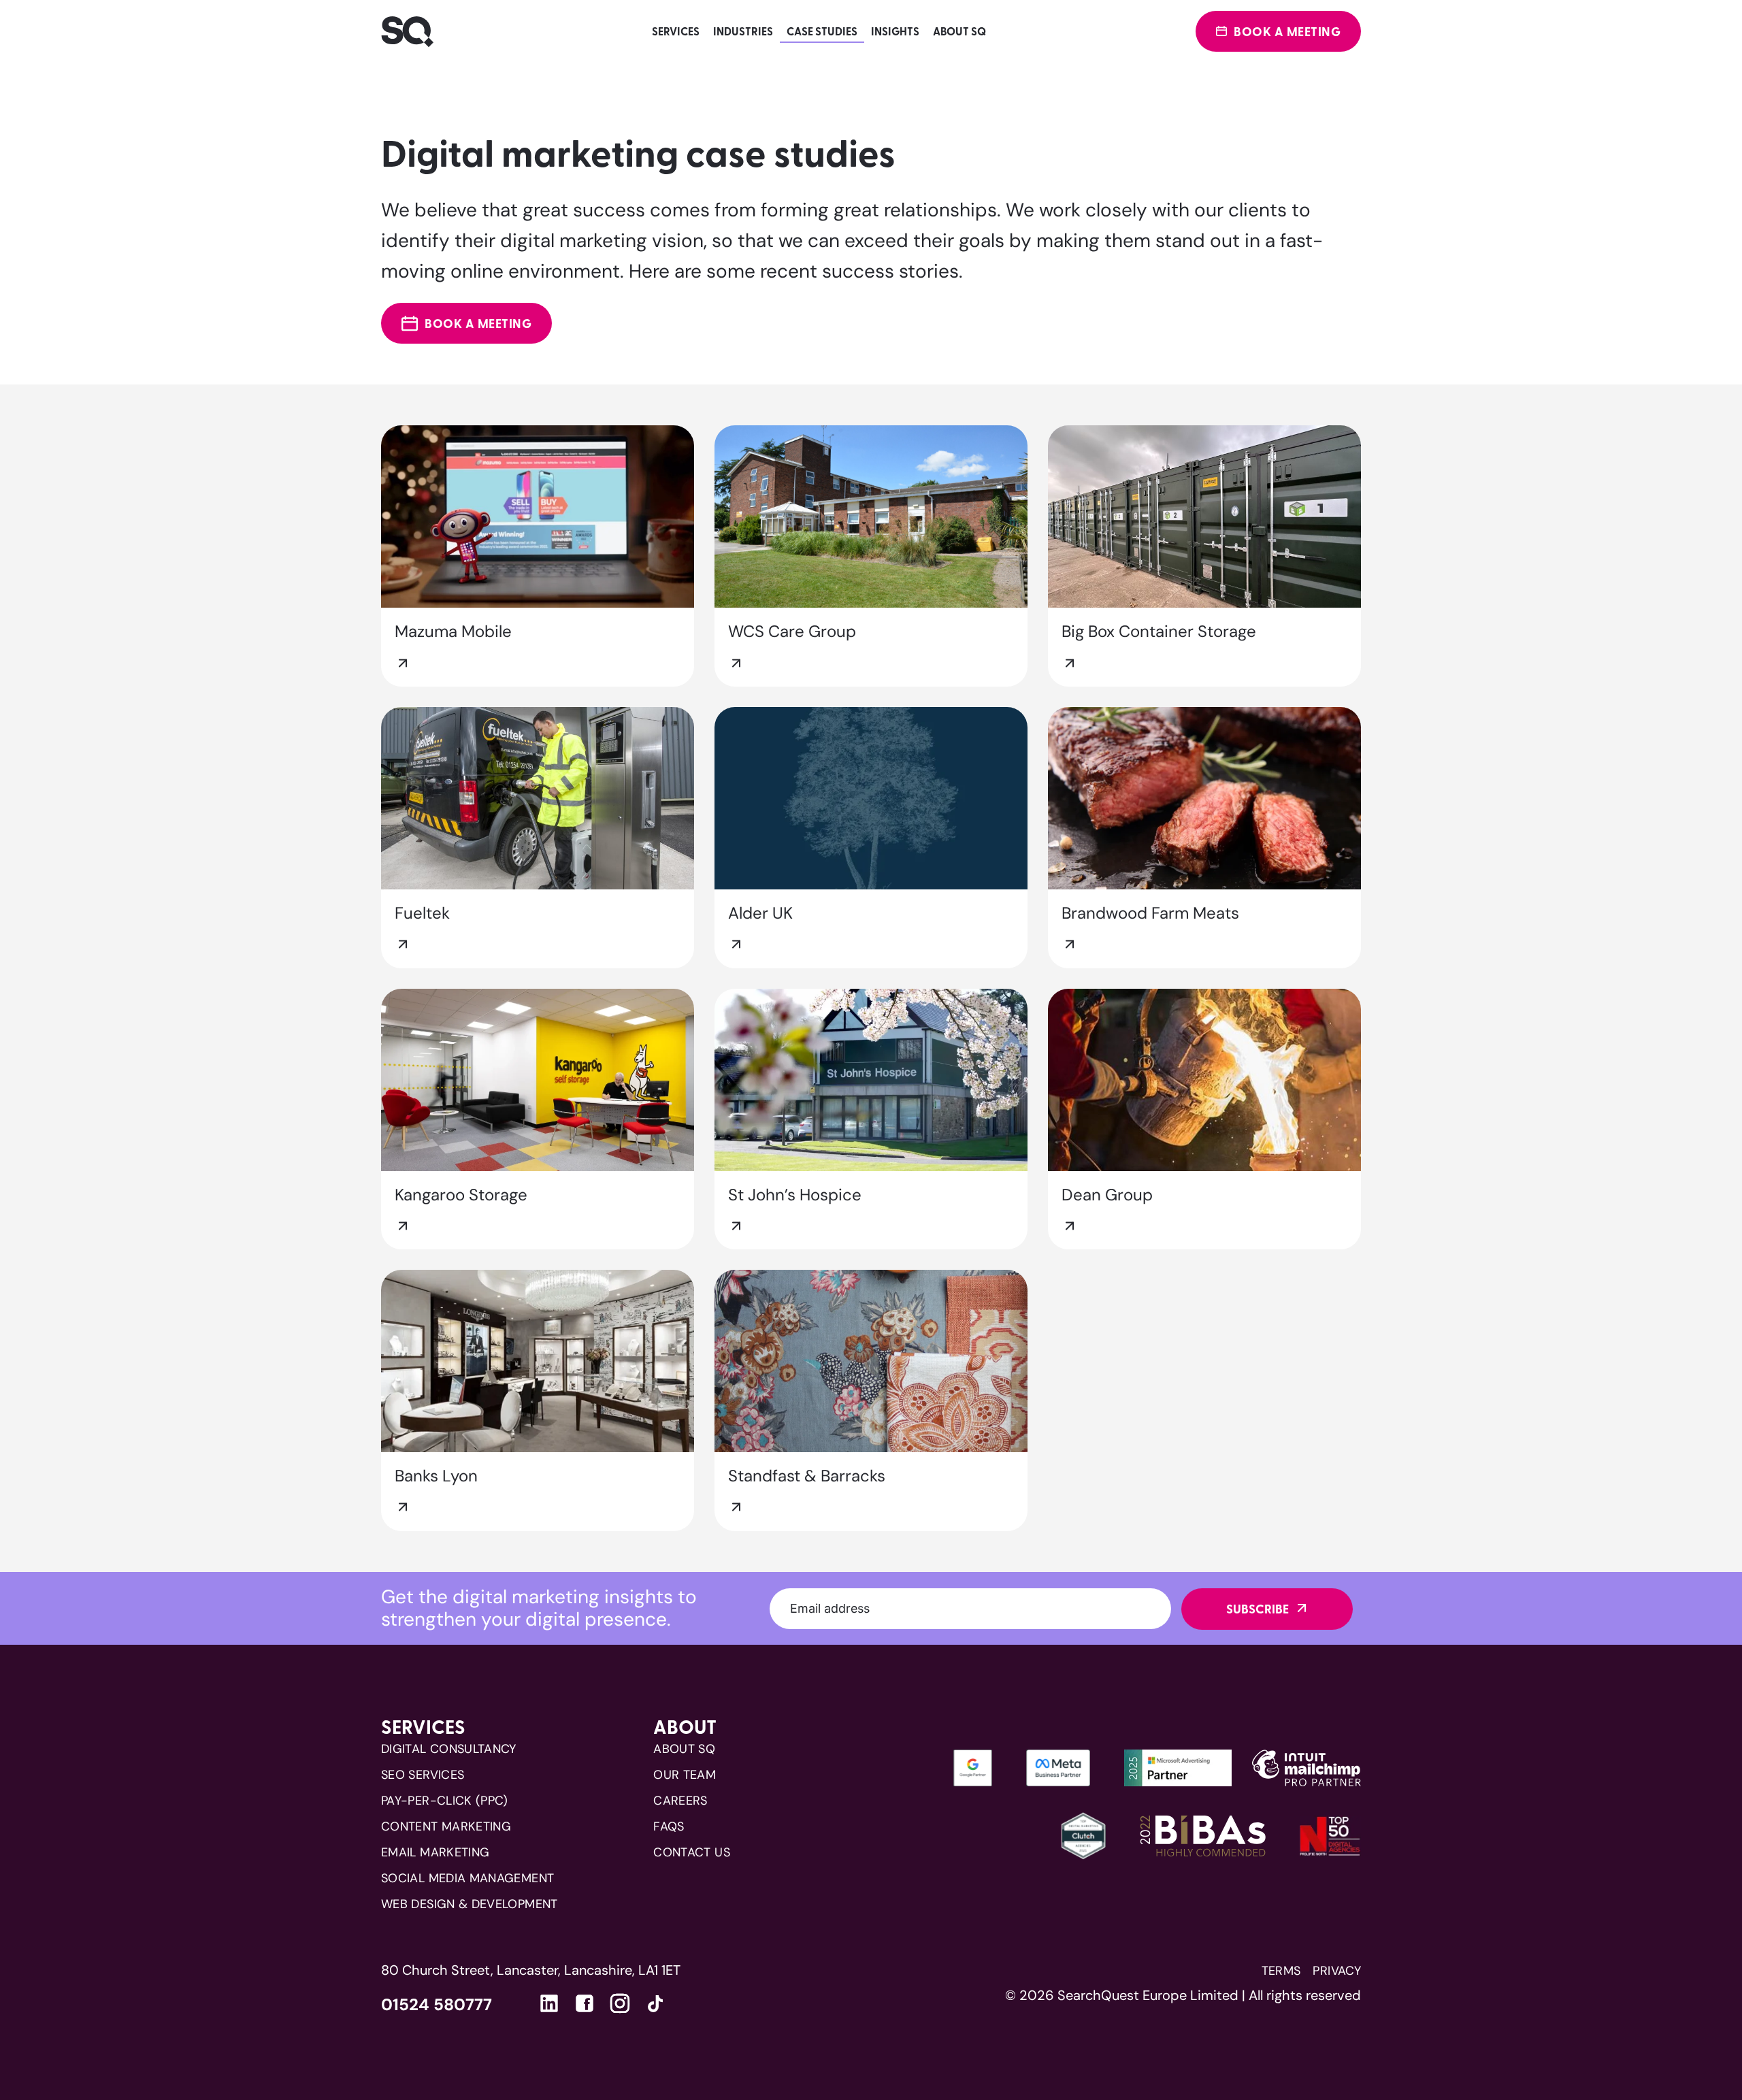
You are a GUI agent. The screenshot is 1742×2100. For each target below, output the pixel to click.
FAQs (669, 1826)
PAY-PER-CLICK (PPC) (445, 1801)
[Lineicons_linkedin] (549, 2003)
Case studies (822, 31)
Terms (1281, 1971)
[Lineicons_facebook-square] (585, 2003)
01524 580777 (437, 2005)
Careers (680, 1801)
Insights (895, 31)
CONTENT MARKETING (446, 1826)
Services (676, 31)
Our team (685, 1775)
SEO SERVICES (423, 1775)
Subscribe (1258, 1609)
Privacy (1337, 1971)
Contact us (692, 1852)
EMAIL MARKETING (435, 1852)
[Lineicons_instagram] (620, 2003)
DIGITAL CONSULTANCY (449, 1749)
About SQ (959, 31)
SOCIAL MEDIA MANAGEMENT (467, 1878)
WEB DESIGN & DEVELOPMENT (470, 1904)
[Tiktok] (655, 2006)
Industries (743, 31)
